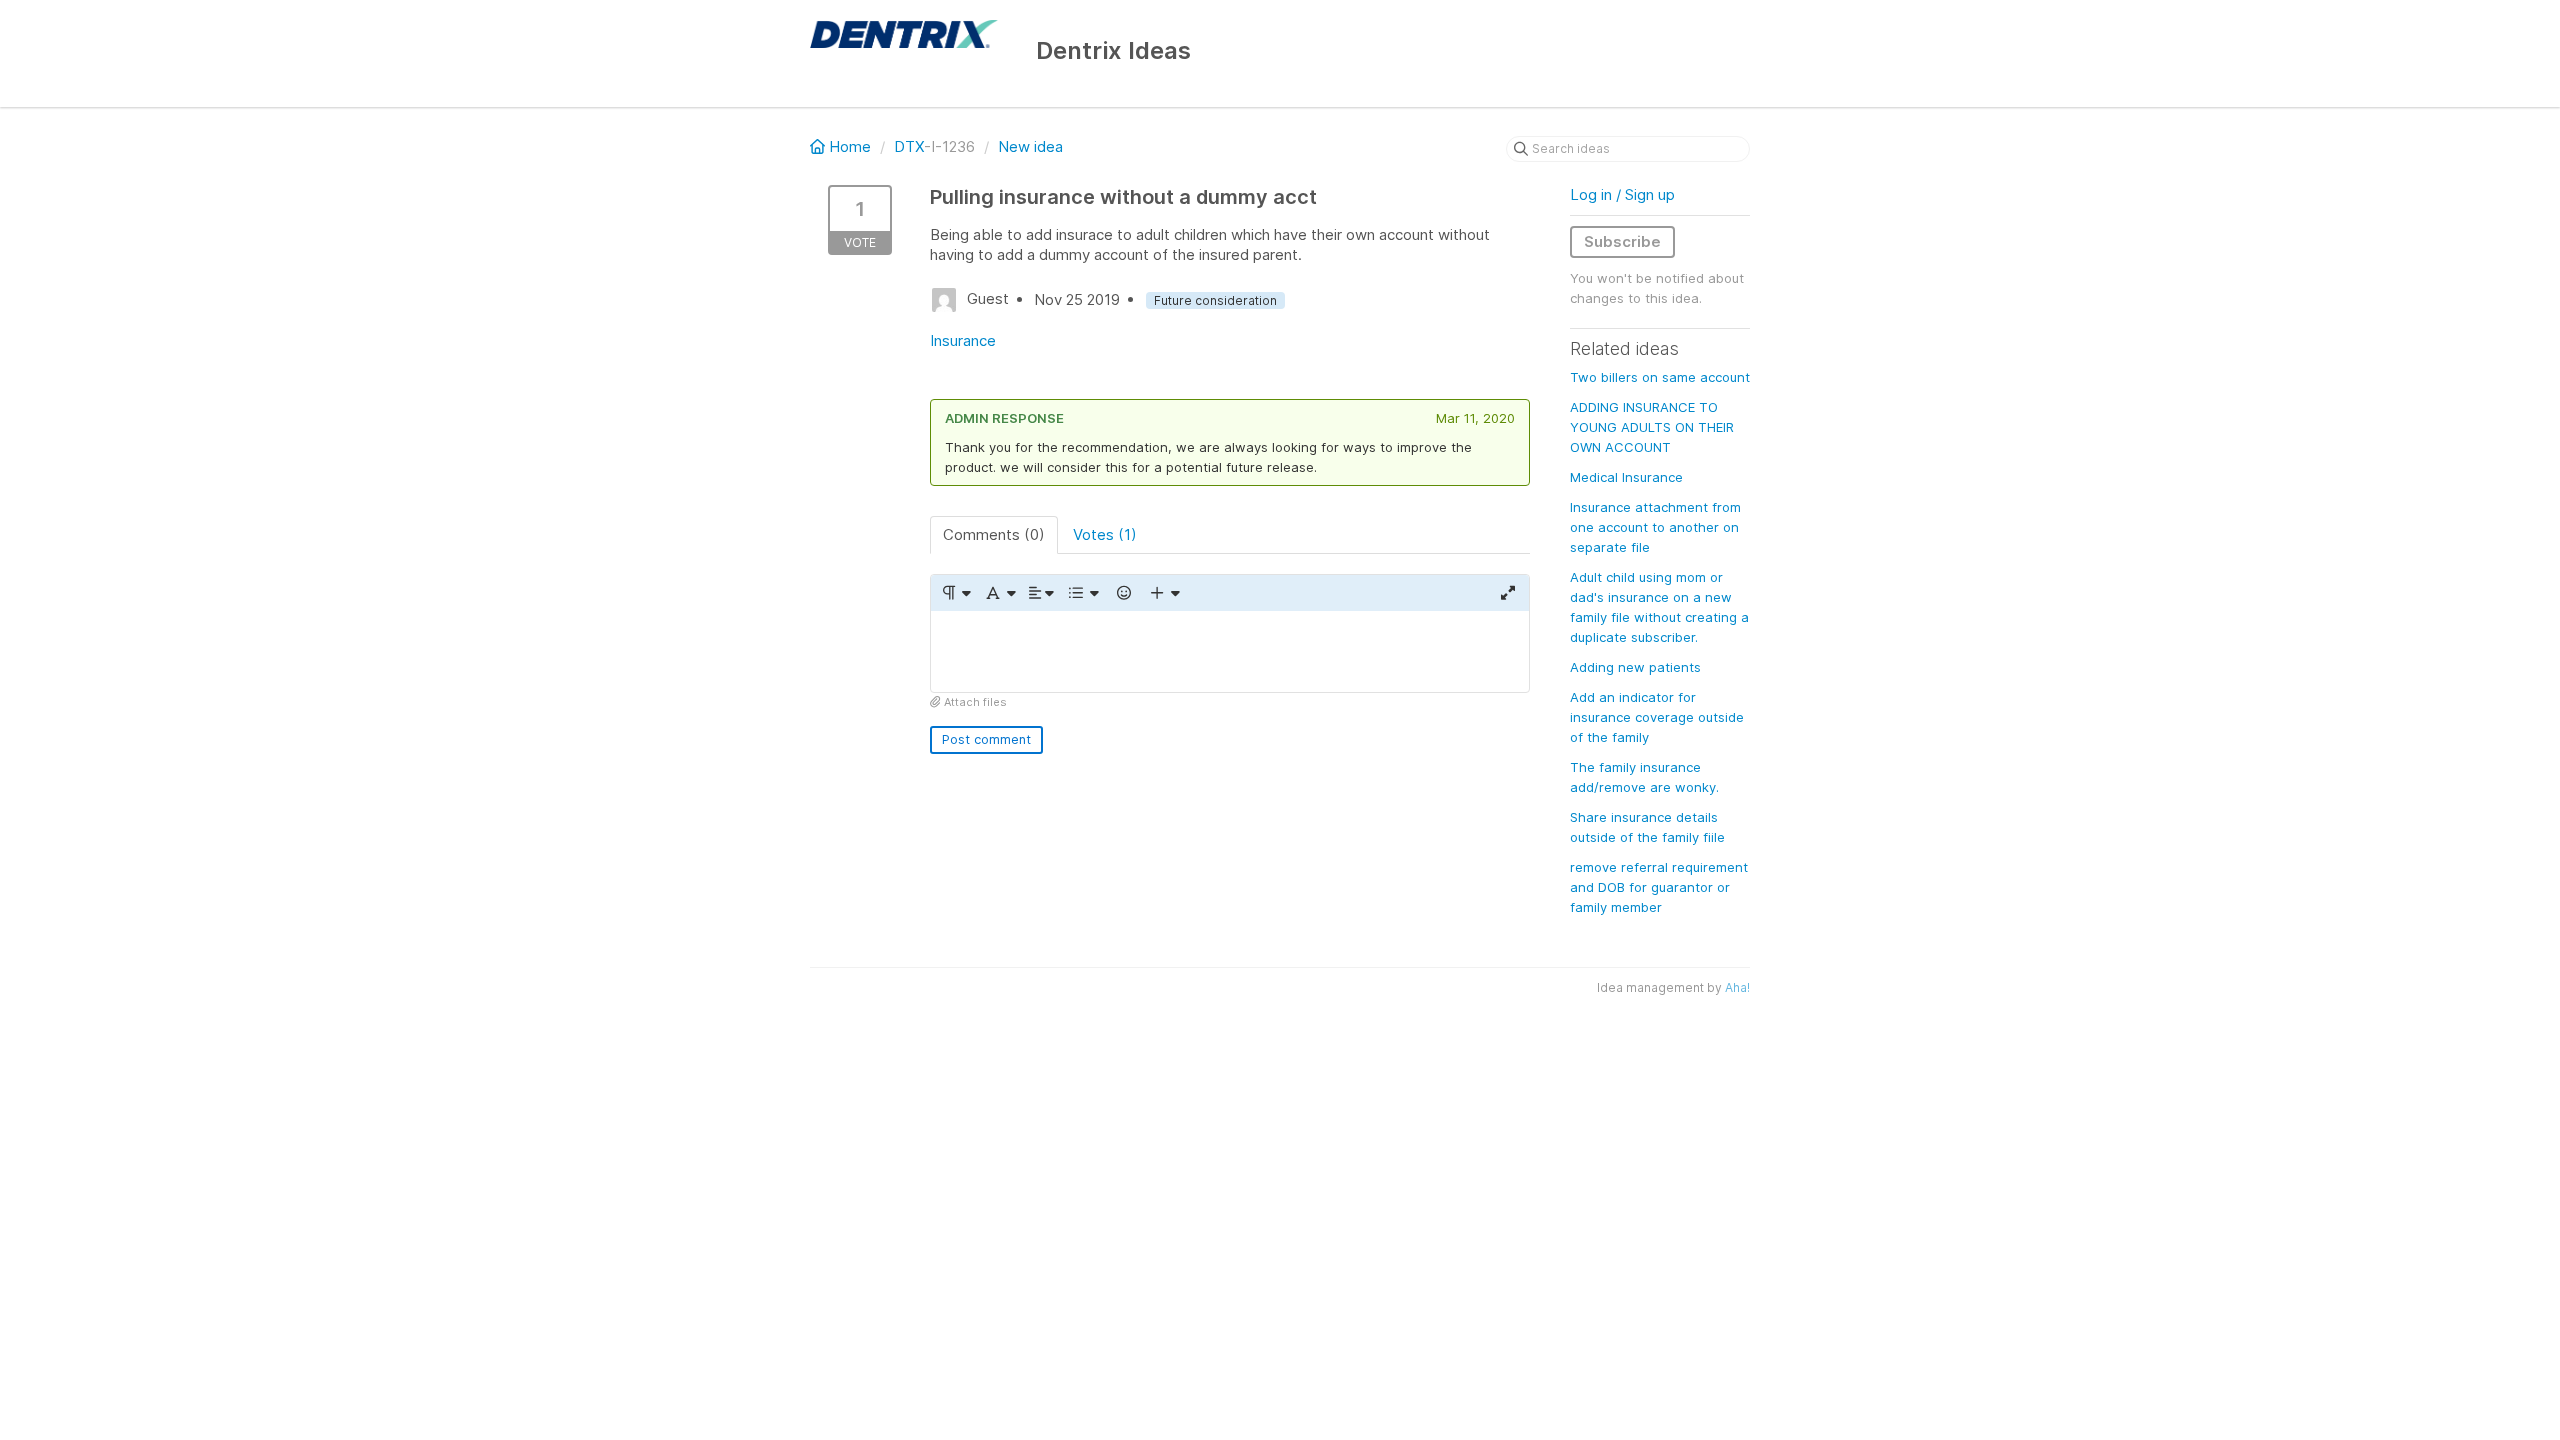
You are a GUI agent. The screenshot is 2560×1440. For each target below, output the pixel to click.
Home (850, 146)
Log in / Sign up (1622, 194)
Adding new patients (1635, 667)
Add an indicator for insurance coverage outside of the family (1657, 717)
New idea (1030, 146)
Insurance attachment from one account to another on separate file (1655, 527)
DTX (909, 146)
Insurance (963, 340)
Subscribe (1622, 241)
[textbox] (1230, 651)
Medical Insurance (1626, 477)
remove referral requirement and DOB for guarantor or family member (1659, 887)
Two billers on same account (1660, 377)
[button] (955, 593)
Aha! (1737, 987)
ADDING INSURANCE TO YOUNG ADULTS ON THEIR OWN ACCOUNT (1652, 427)
